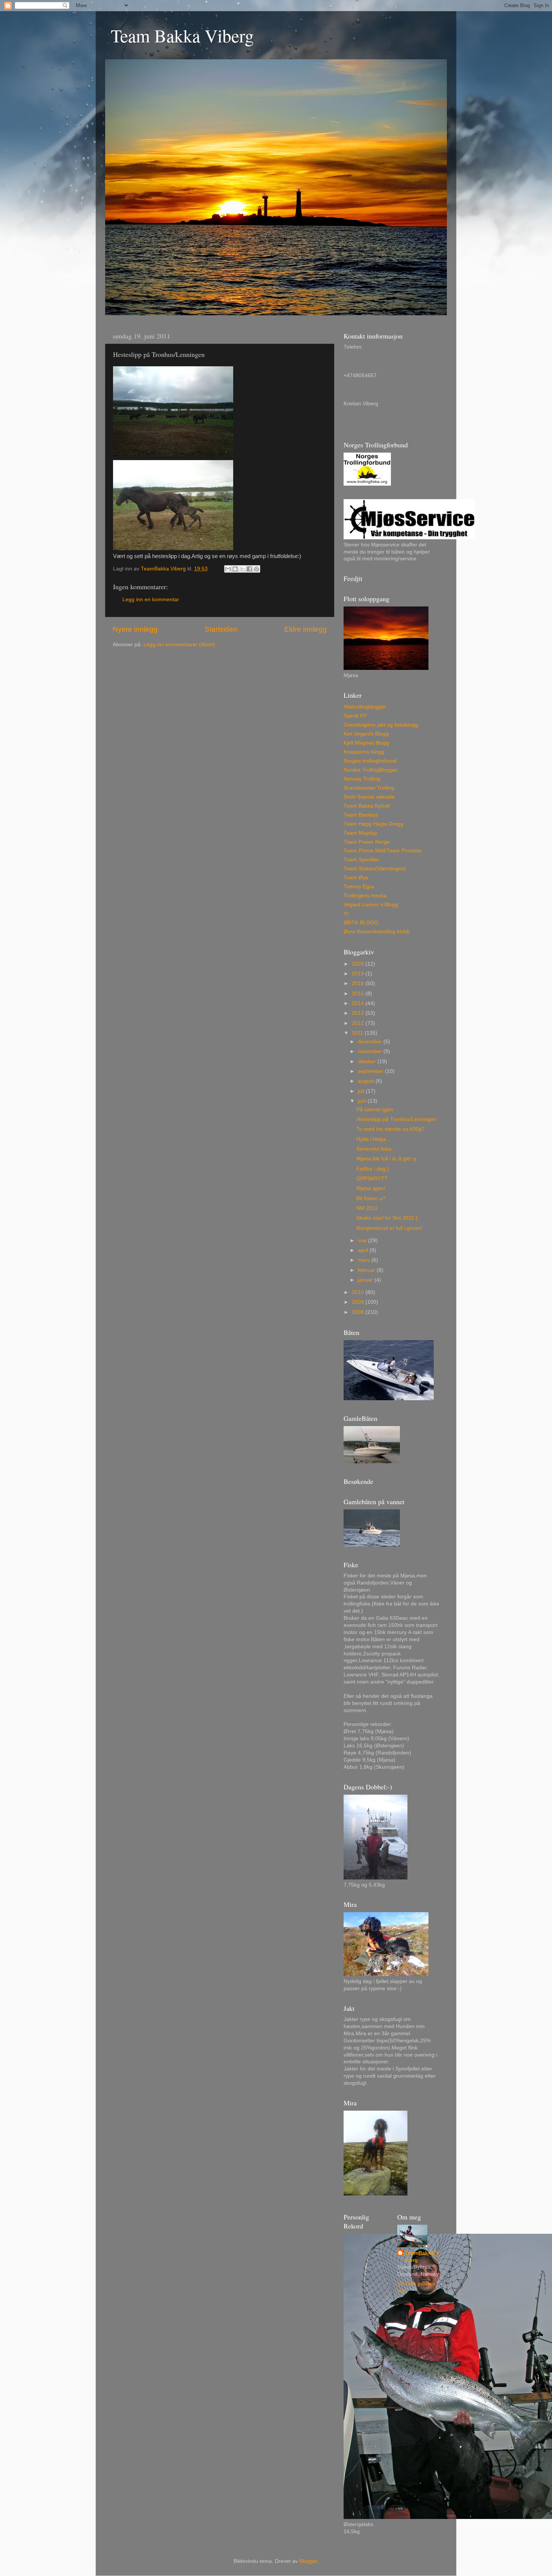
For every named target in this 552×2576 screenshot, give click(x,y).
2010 (359, 1292)
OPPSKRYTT (372, 1179)
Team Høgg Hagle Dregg (373, 824)
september (371, 1071)
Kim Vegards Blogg (366, 734)
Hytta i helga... (373, 1139)
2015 (359, 994)
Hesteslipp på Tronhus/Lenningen (396, 1119)
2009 (359, 1302)
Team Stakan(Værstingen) (375, 869)
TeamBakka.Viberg (422, 2257)
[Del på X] (242, 569)
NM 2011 (367, 1208)
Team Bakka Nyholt (367, 806)
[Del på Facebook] (249, 569)
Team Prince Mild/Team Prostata (382, 851)
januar (366, 1280)
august (367, 1081)
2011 (358, 1033)
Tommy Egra (359, 887)
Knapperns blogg (364, 752)
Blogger (308, 2561)
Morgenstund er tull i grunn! (389, 1228)
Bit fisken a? (371, 1198)
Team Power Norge (367, 842)
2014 (359, 1003)
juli (362, 1091)
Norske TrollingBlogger (371, 770)
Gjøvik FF (355, 716)
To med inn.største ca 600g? (391, 1129)
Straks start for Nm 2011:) (387, 1218)
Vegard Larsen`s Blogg (371, 905)
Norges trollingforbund (370, 761)
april (364, 1250)
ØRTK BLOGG (361, 923)
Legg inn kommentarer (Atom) (179, 645)
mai (363, 1241)
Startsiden (221, 629)
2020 (359, 964)
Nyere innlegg (135, 629)
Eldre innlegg (305, 629)
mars (365, 1260)
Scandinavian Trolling (369, 788)
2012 (359, 1023)
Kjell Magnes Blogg (366, 743)
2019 (359, 974)
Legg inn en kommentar (151, 600)
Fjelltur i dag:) (373, 1169)
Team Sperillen (361, 860)
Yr (346, 914)
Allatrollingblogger (365, 707)
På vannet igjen (375, 1110)
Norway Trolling (362, 779)
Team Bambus (361, 815)
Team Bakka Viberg (182, 35)
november (371, 1051)
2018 (359, 983)
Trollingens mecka (365, 896)
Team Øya (356, 878)
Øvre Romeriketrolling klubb (377, 932)
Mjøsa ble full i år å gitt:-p (386, 1159)
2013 (359, 1013)
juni (363, 1101)
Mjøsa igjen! (371, 1188)
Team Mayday (360, 833)
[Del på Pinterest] (256, 569)
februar (367, 1270)
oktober (368, 1062)
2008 (359, 1312)
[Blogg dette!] (235, 569)
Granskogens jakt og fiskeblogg (381, 725)
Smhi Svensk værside (369, 797)
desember (371, 1042)
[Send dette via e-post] (228, 569)
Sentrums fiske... (376, 1149)
